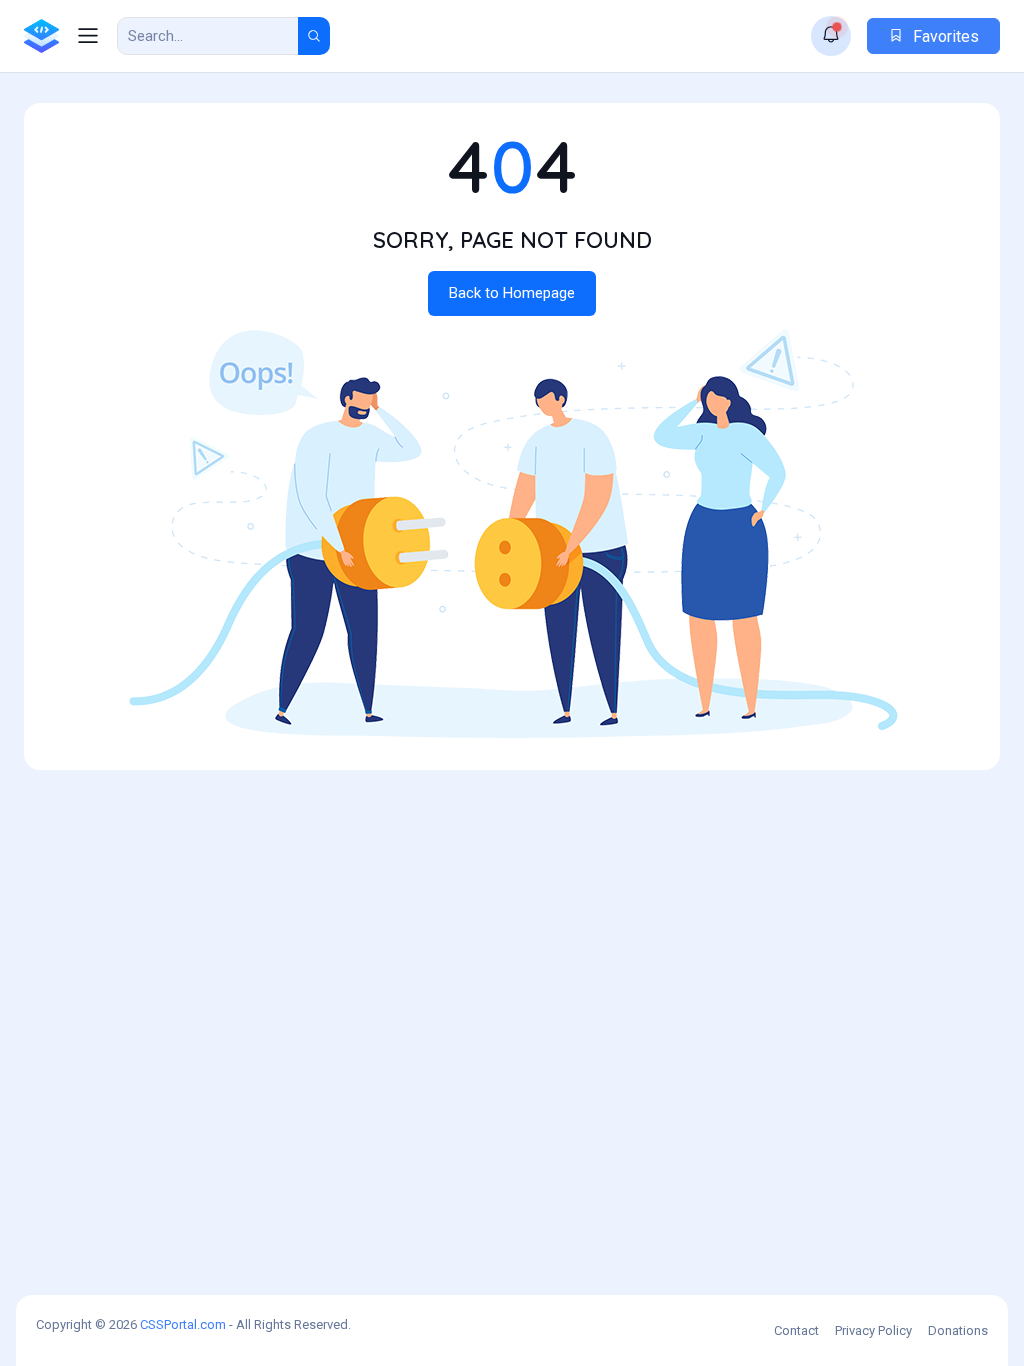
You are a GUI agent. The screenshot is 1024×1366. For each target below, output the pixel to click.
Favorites (944, 36)
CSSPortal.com (183, 1324)
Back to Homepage (512, 293)
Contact (796, 1330)
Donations (958, 1330)
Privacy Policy (873, 1330)
